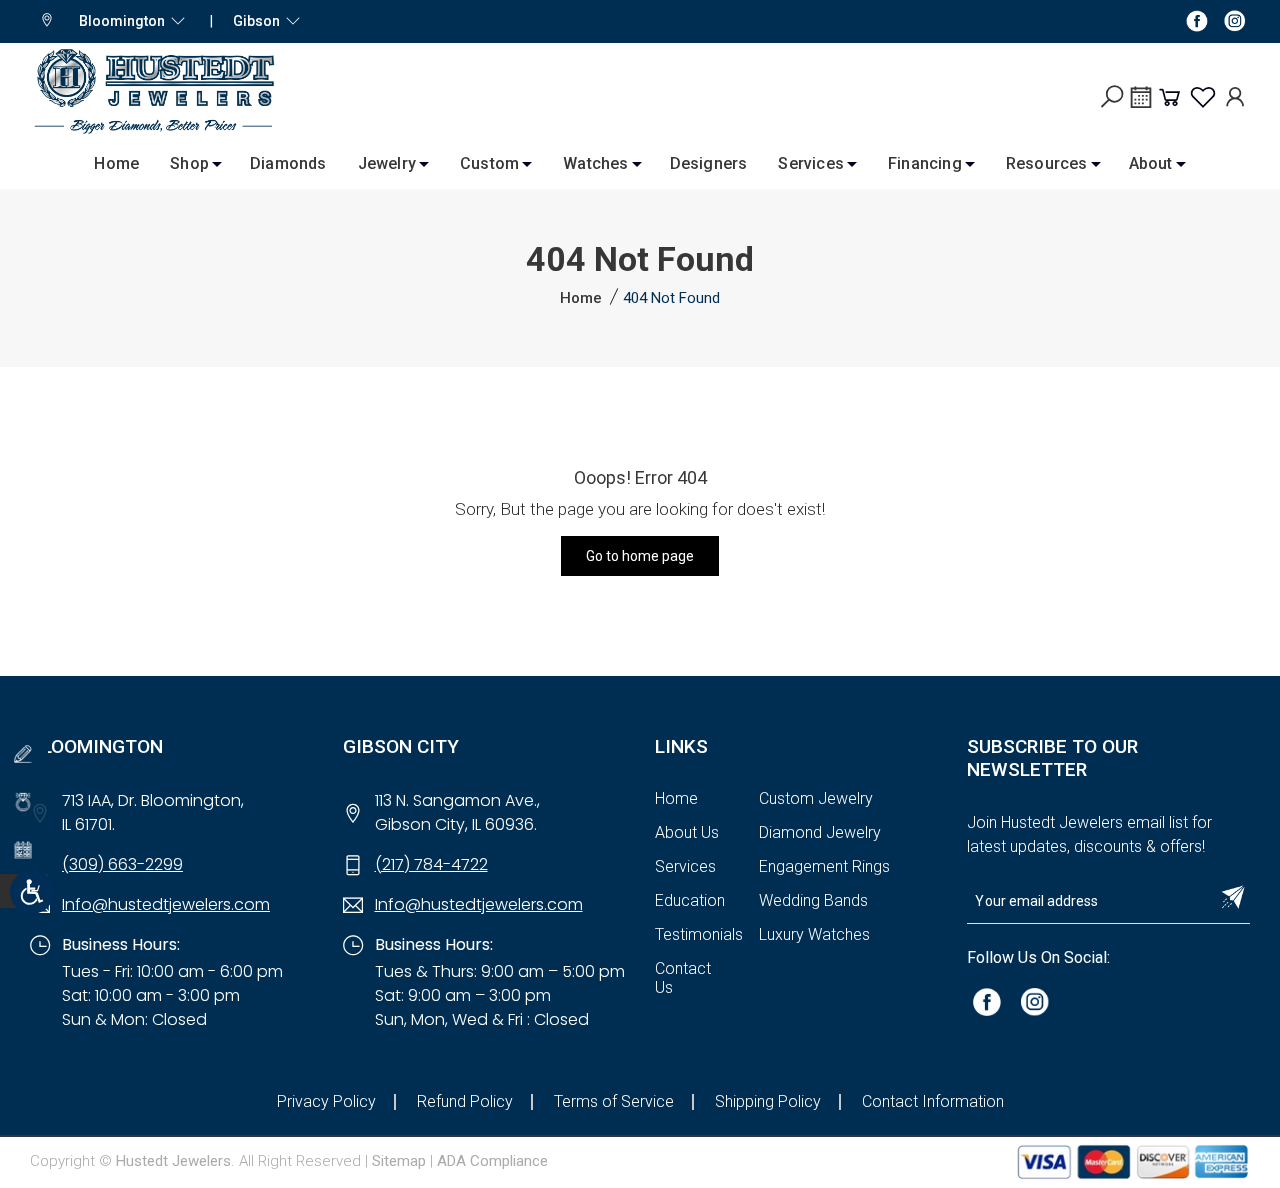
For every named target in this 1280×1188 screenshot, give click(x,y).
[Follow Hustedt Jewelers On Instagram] (1235, 20)
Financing (925, 163)
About (1151, 163)
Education (690, 900)
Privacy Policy (326, 1101)
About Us (687, 832)
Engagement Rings (824, 866)
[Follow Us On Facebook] (987, 1001)
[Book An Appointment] (1141, 104)
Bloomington (125, 21)
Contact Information (933, 1101)
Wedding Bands (813, 900)
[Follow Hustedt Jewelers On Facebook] (1197, 20)
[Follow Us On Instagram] (1035, 1001)
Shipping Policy (768, 1101)
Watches (595, 163)
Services (811, 163)
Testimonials (699, 934)
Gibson (259, 21)
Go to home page (640, 556)
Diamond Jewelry (820, 832)
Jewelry (387, 163)
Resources (1047, 163)
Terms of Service (614, 1101)
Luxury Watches (814, 934)
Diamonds (288, 163)
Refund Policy (465, 1101)
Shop (189, 163)
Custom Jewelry (816, 798)
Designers (709, 163)
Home (116, 163)
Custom (489, 163)
